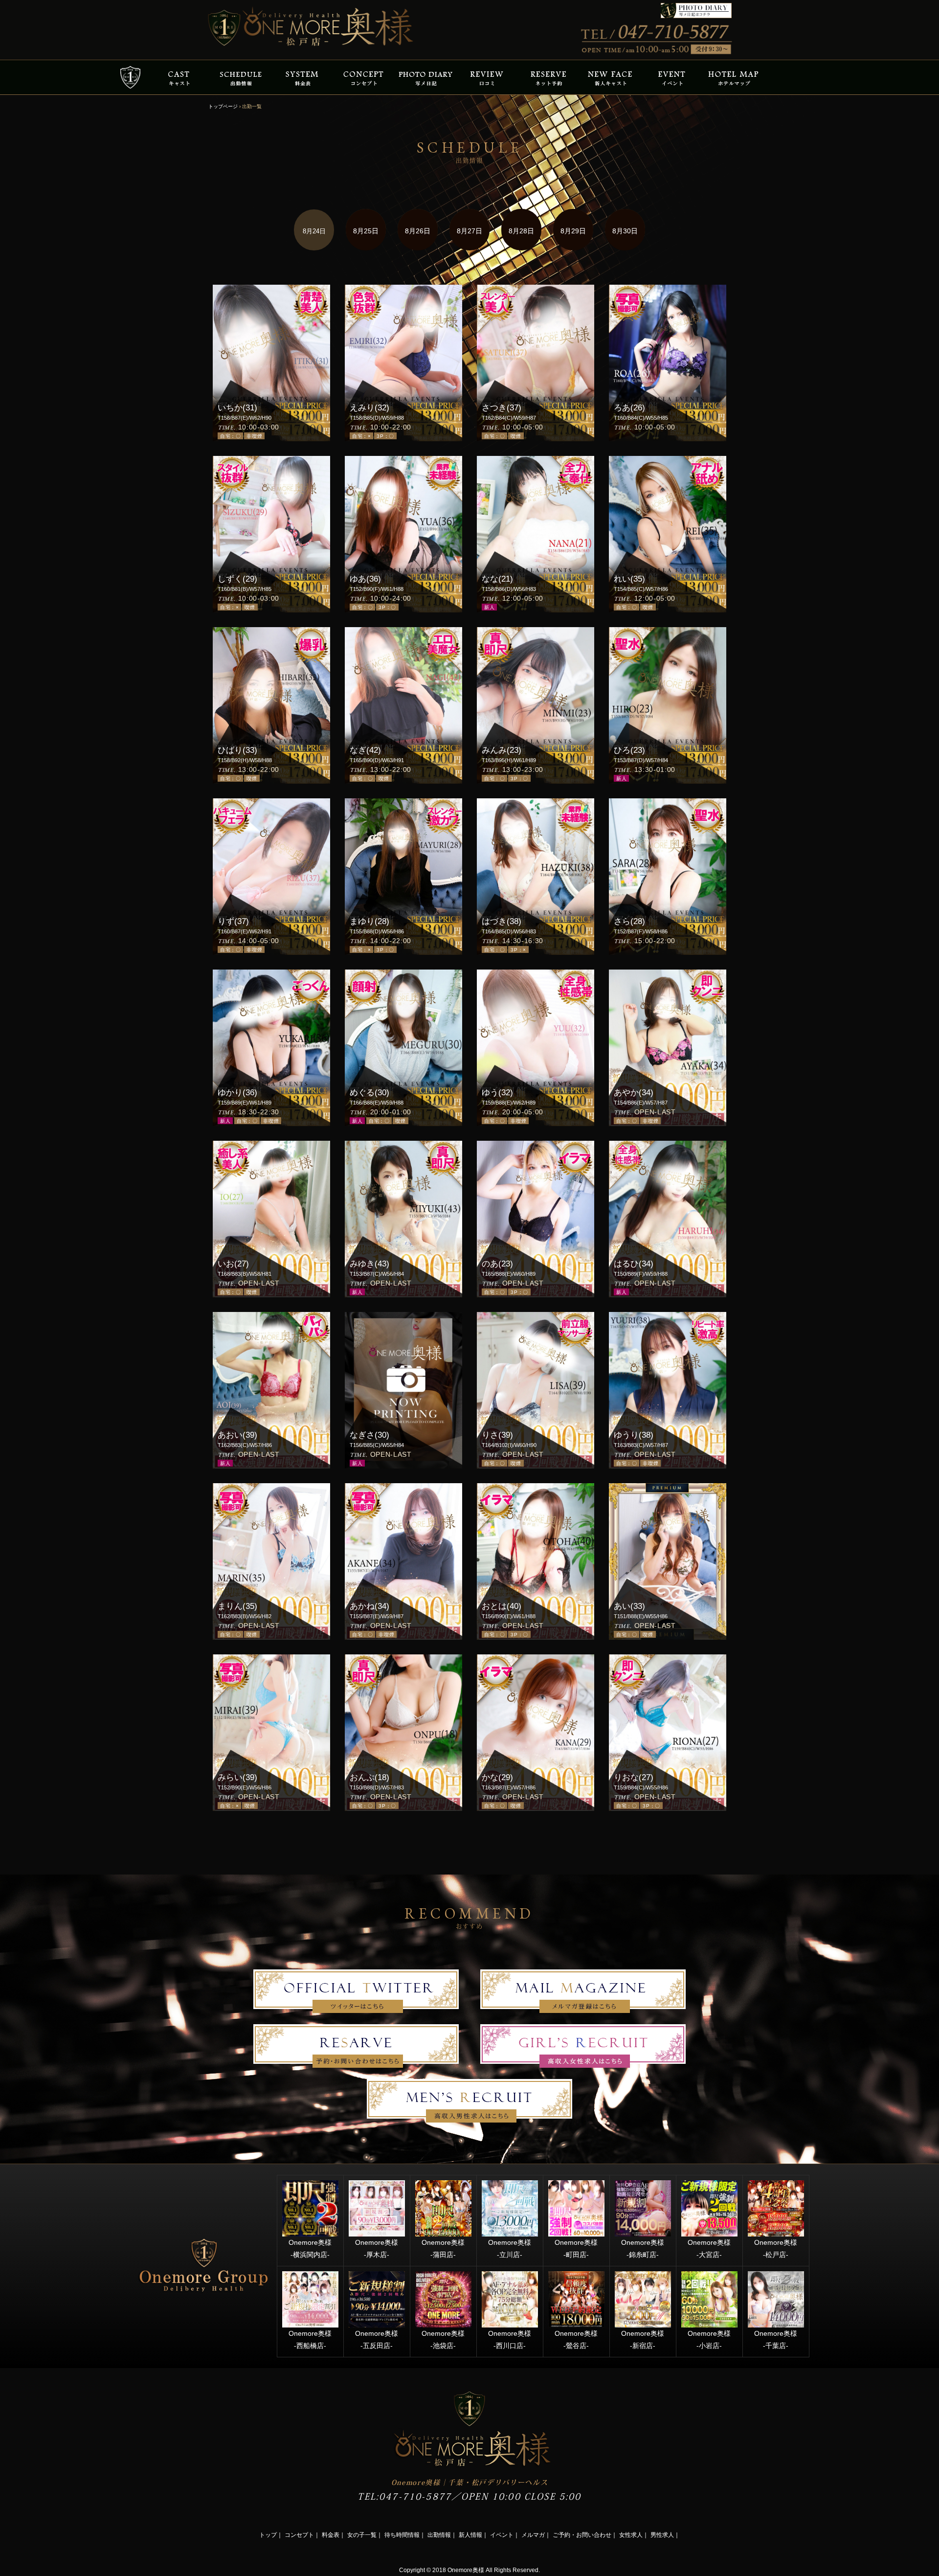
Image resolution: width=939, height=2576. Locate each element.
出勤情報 (439, 2535)
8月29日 (573, 231)
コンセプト (299, 2535)
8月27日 (469, 231)
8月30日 (625, 231)
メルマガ (533, 2535)
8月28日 (521, 231)
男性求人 (662, 2535)
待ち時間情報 (402, 2535)
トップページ (223, 106)
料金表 (331, 2535)
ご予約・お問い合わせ (582, 2535)
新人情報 (470, 2535)
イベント (502, 2535)
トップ (268, 2535)
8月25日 (366, 231)
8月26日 (418, 231)
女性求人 (631, 2535)
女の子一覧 (362, 2535)
